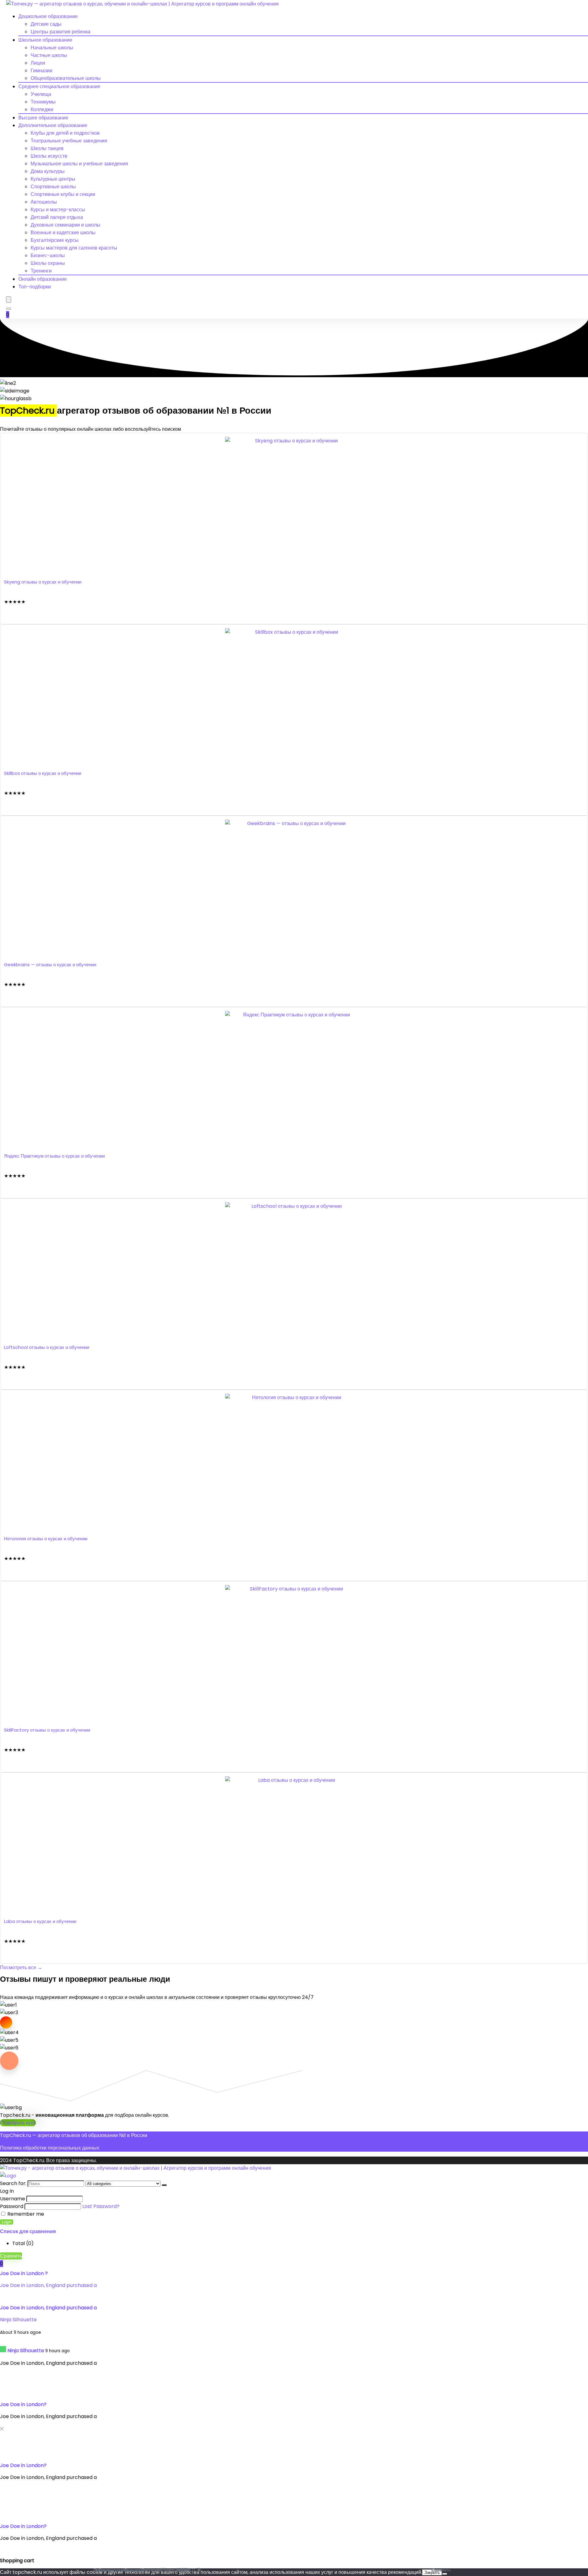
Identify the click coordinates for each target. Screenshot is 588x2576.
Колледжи (42, 109)
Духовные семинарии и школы (66, 225)
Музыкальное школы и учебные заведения (79, 164)
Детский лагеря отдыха (57, 217)
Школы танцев (47, 148)
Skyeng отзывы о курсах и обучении (43, 582)
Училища (41, 94)
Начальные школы (52, 48)
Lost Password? (101, 2206)
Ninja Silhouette (18, 2320)
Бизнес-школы (48, 255)
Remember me (25, 2214)
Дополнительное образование (53, 125)
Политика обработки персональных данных (50, 2148)
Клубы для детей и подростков (65, 133)
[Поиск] (164, 2185)
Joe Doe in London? (23, 2404)
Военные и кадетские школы (63, 233)
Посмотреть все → (21, 1968)
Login (7, 2222)
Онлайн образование (43, 279)
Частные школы (49, 55)
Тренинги (41, 271)
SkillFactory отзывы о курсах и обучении (47, 1730)
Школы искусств (49, 156)
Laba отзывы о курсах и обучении (40, 1921)
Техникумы (43, 102)
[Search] (9, 309)
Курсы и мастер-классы (58, 210)
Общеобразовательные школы (66, 78)
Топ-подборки (35, 287)
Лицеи (38, 63)
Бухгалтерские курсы (55, 240)
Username (13, 2199)
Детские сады (46, 24)
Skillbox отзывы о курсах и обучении (43, 773)
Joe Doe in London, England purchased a (48, 2285)
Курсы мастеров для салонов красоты (74, 248)
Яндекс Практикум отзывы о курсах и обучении (54, 1156)
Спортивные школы (53, 187)
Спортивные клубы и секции (63, 194)
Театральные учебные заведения (69, 141)
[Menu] (9, 300)
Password (12, 2206)
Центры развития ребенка (60, 32)
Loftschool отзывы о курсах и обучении (47, 1347)
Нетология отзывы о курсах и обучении (46, 1539)
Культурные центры (53, 179)
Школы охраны (48, 263)
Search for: (13, 2183)
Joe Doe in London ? (24, 2273)
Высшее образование (43, 118)
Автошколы (44, 202)
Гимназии (41, 71)
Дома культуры (48, 171)
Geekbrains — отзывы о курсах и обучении (50, 965)
